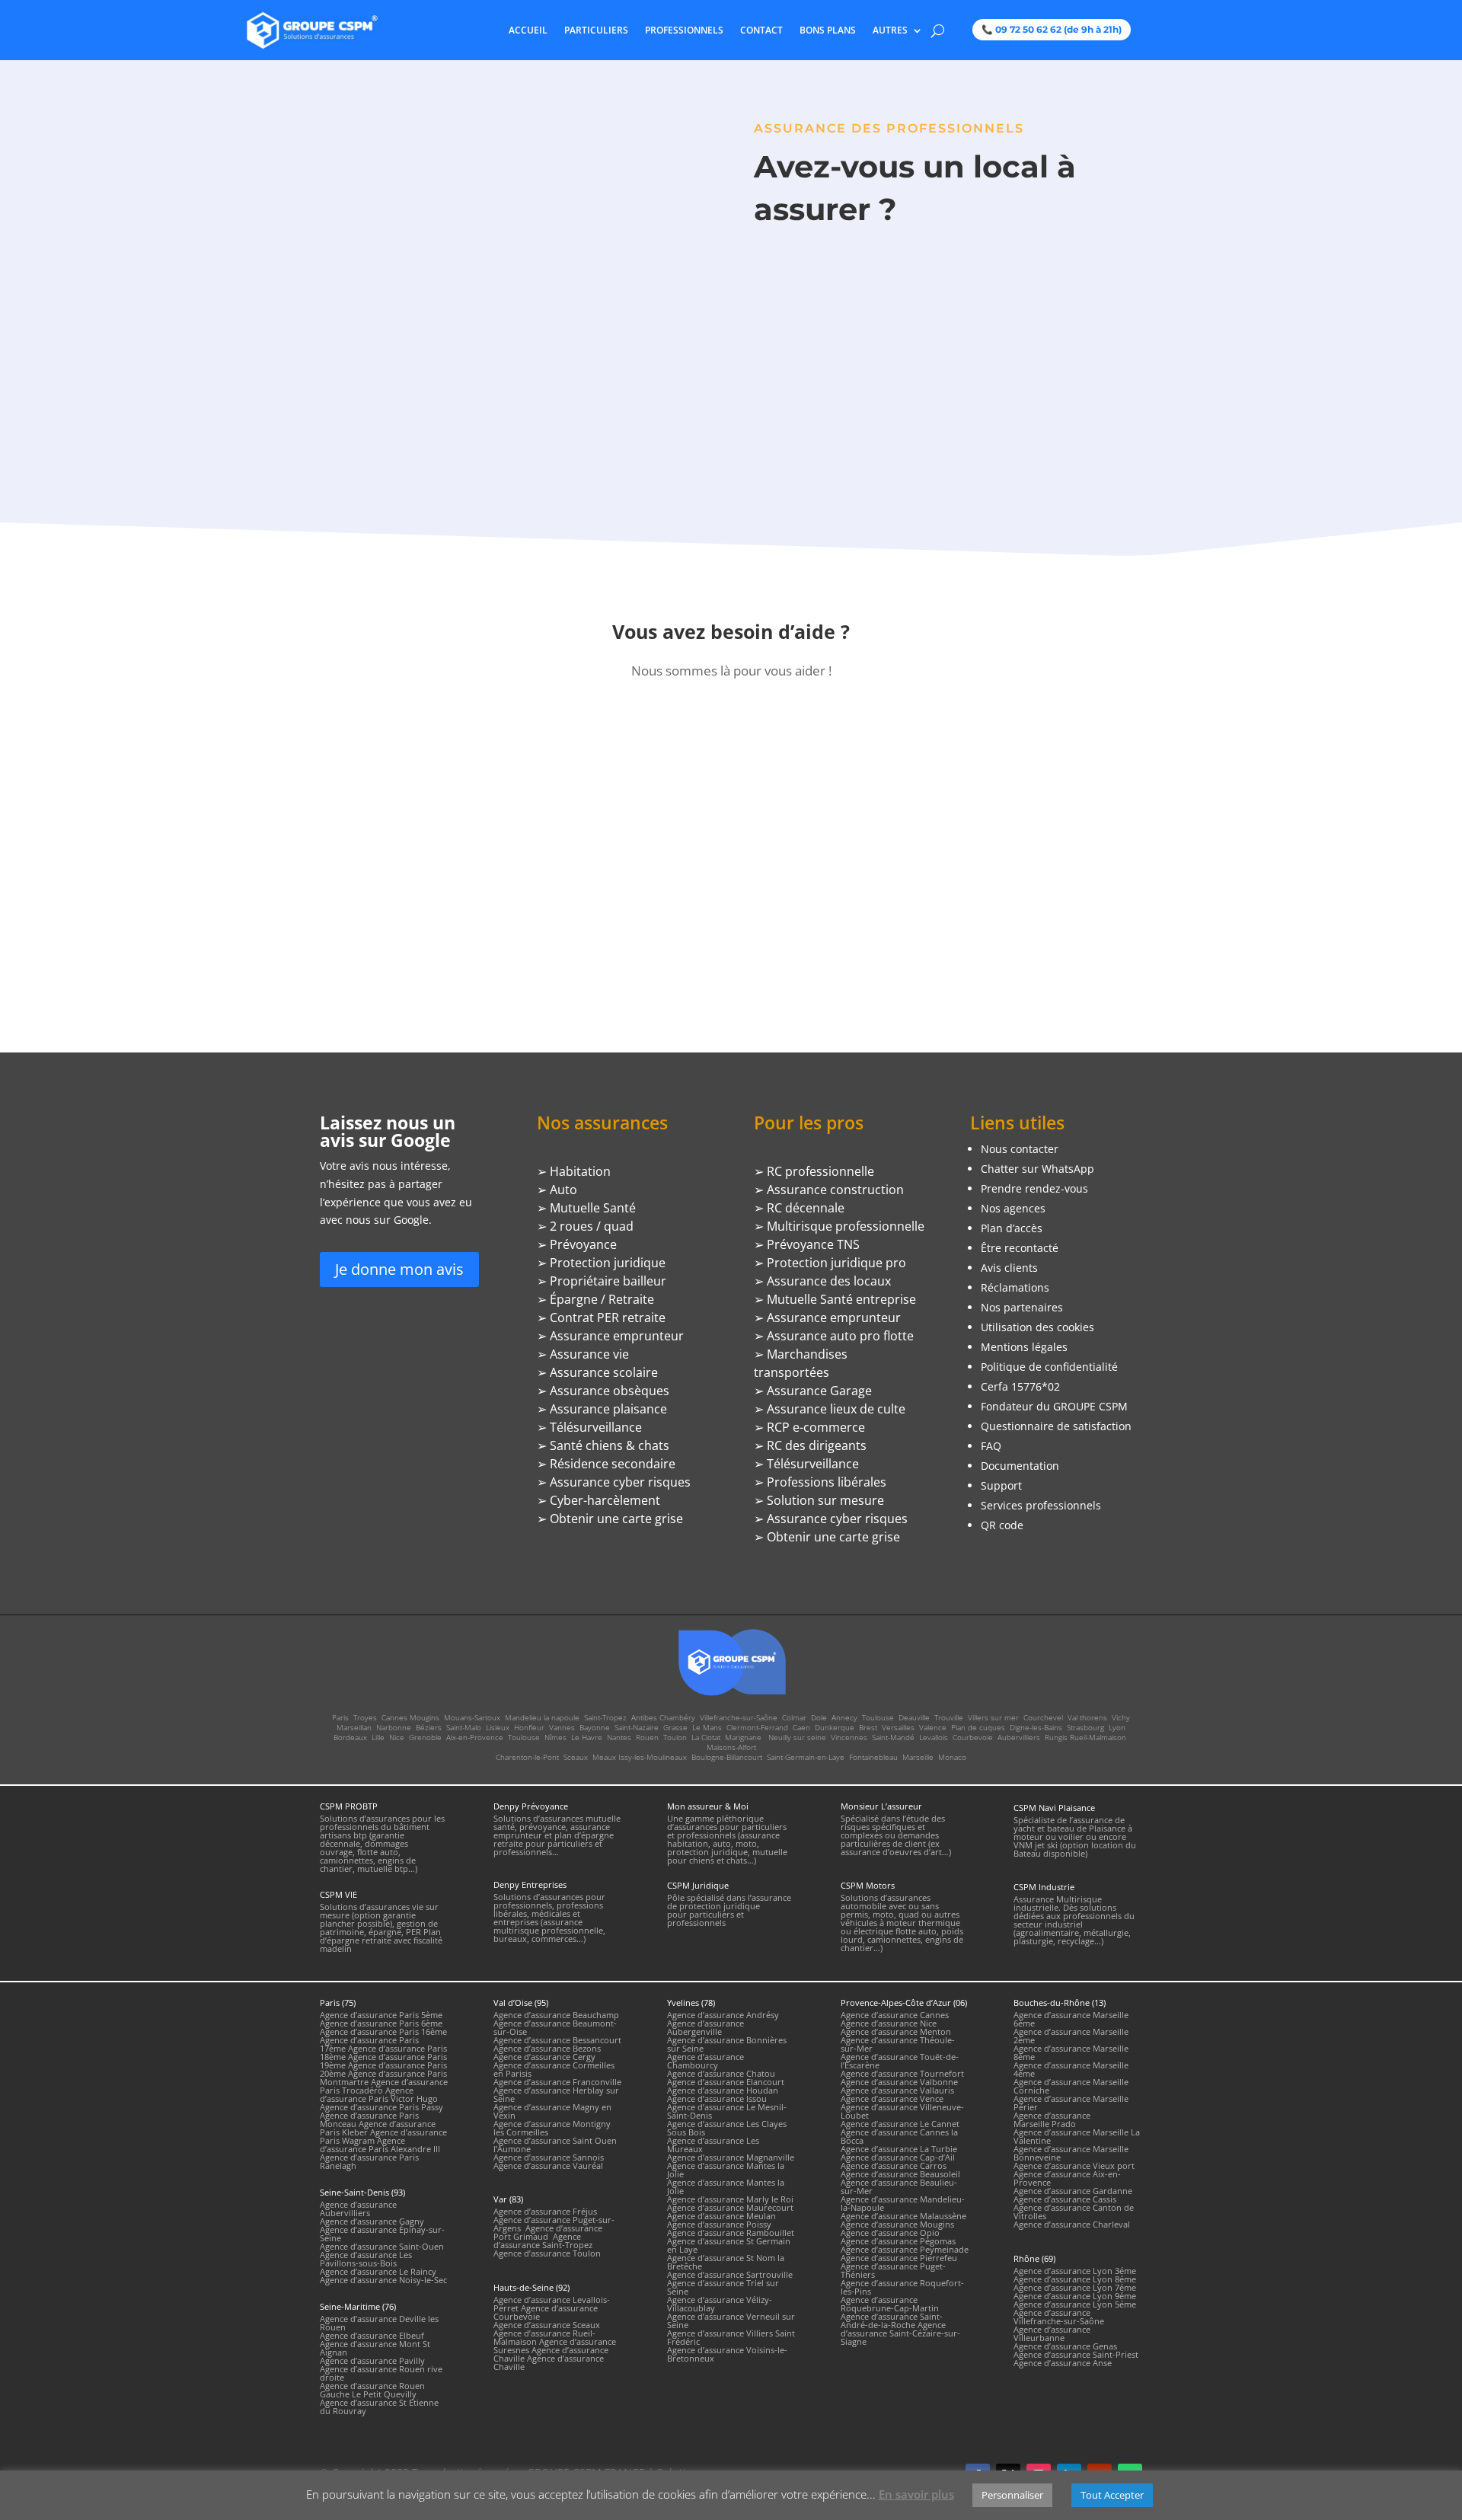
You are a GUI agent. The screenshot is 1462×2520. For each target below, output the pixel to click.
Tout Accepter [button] (1112, 2495)
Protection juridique (608, 1263)
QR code (1002, 1525)
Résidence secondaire (613, 1464)
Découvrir (794, 419)
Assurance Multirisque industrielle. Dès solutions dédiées (1074, 1920)
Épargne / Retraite (602, 1299)
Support (1001, 1485)
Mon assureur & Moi (708, 1806)
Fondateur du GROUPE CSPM (1054, 1406)
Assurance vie (589, 1354)
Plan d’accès (1012, 1228)
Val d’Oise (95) (521, 2003)
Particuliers (596, 30)
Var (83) (508, 2199)
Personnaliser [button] (1012, 2495)
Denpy (508, 1806)
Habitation (580, 1171)
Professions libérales (827, 1482)
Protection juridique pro (835, 1263)
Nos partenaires (1022, 1307)
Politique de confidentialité (1049, 1367)
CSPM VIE (338, 1894)
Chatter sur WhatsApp (1037, 1169)
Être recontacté (1020, 1248)
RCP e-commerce (816, 1427)
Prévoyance (583, 1244)
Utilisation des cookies (1037, 1327)
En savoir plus (916, 2494)
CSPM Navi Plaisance (1055, 1808)
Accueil (528, 30)
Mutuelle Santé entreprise (841, 1299)
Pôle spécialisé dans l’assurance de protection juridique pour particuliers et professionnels (729, 1910)
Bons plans (828, 30)
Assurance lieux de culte (836, 1409)
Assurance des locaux (829, 1281)
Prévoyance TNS (813, 1244)
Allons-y (788, 323)
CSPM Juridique (699, 1885)
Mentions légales (1024, 1347)
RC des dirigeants (817, 1445)
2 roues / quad (592, 1226)
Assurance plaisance (608, 1409)
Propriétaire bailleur (608, 1281)
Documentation (1020, 1466)
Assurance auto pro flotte (840, 1336)
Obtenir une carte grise (616, 1519)
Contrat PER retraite (608, 1317)
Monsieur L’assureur (883, 1806)
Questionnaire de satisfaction (1056, 1426)
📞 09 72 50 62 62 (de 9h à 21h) (1052, 29)
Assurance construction (835, 1190)
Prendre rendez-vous (1034, 1188)
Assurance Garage (819, 1391)
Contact (761, 30)
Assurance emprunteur (617, 1336)
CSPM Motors (868, 1885)
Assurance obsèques (610, 1391)
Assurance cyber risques (620, 1482)
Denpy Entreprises (530, 1884)
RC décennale (804, 1208)
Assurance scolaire (604, 1372)
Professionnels (684, 30)
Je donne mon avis (399, 1269)
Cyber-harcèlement (605, 1500)
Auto (563, 1190)
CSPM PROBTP (349, 1806)
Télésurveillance (596, 1427)
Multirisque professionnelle (846, 1226)
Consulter (1000, 419)
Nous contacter (1020, 1149)
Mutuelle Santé (594, 1208)
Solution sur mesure (825, 1500)
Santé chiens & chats (610, 1445)
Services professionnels (1041, 1505)
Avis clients (1009, 1268)
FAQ (991, 1446)
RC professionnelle (820, 1171)
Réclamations (1015, 1287)
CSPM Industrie (1044, 1887)
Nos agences (1015, 1208)
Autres (890, 30)
